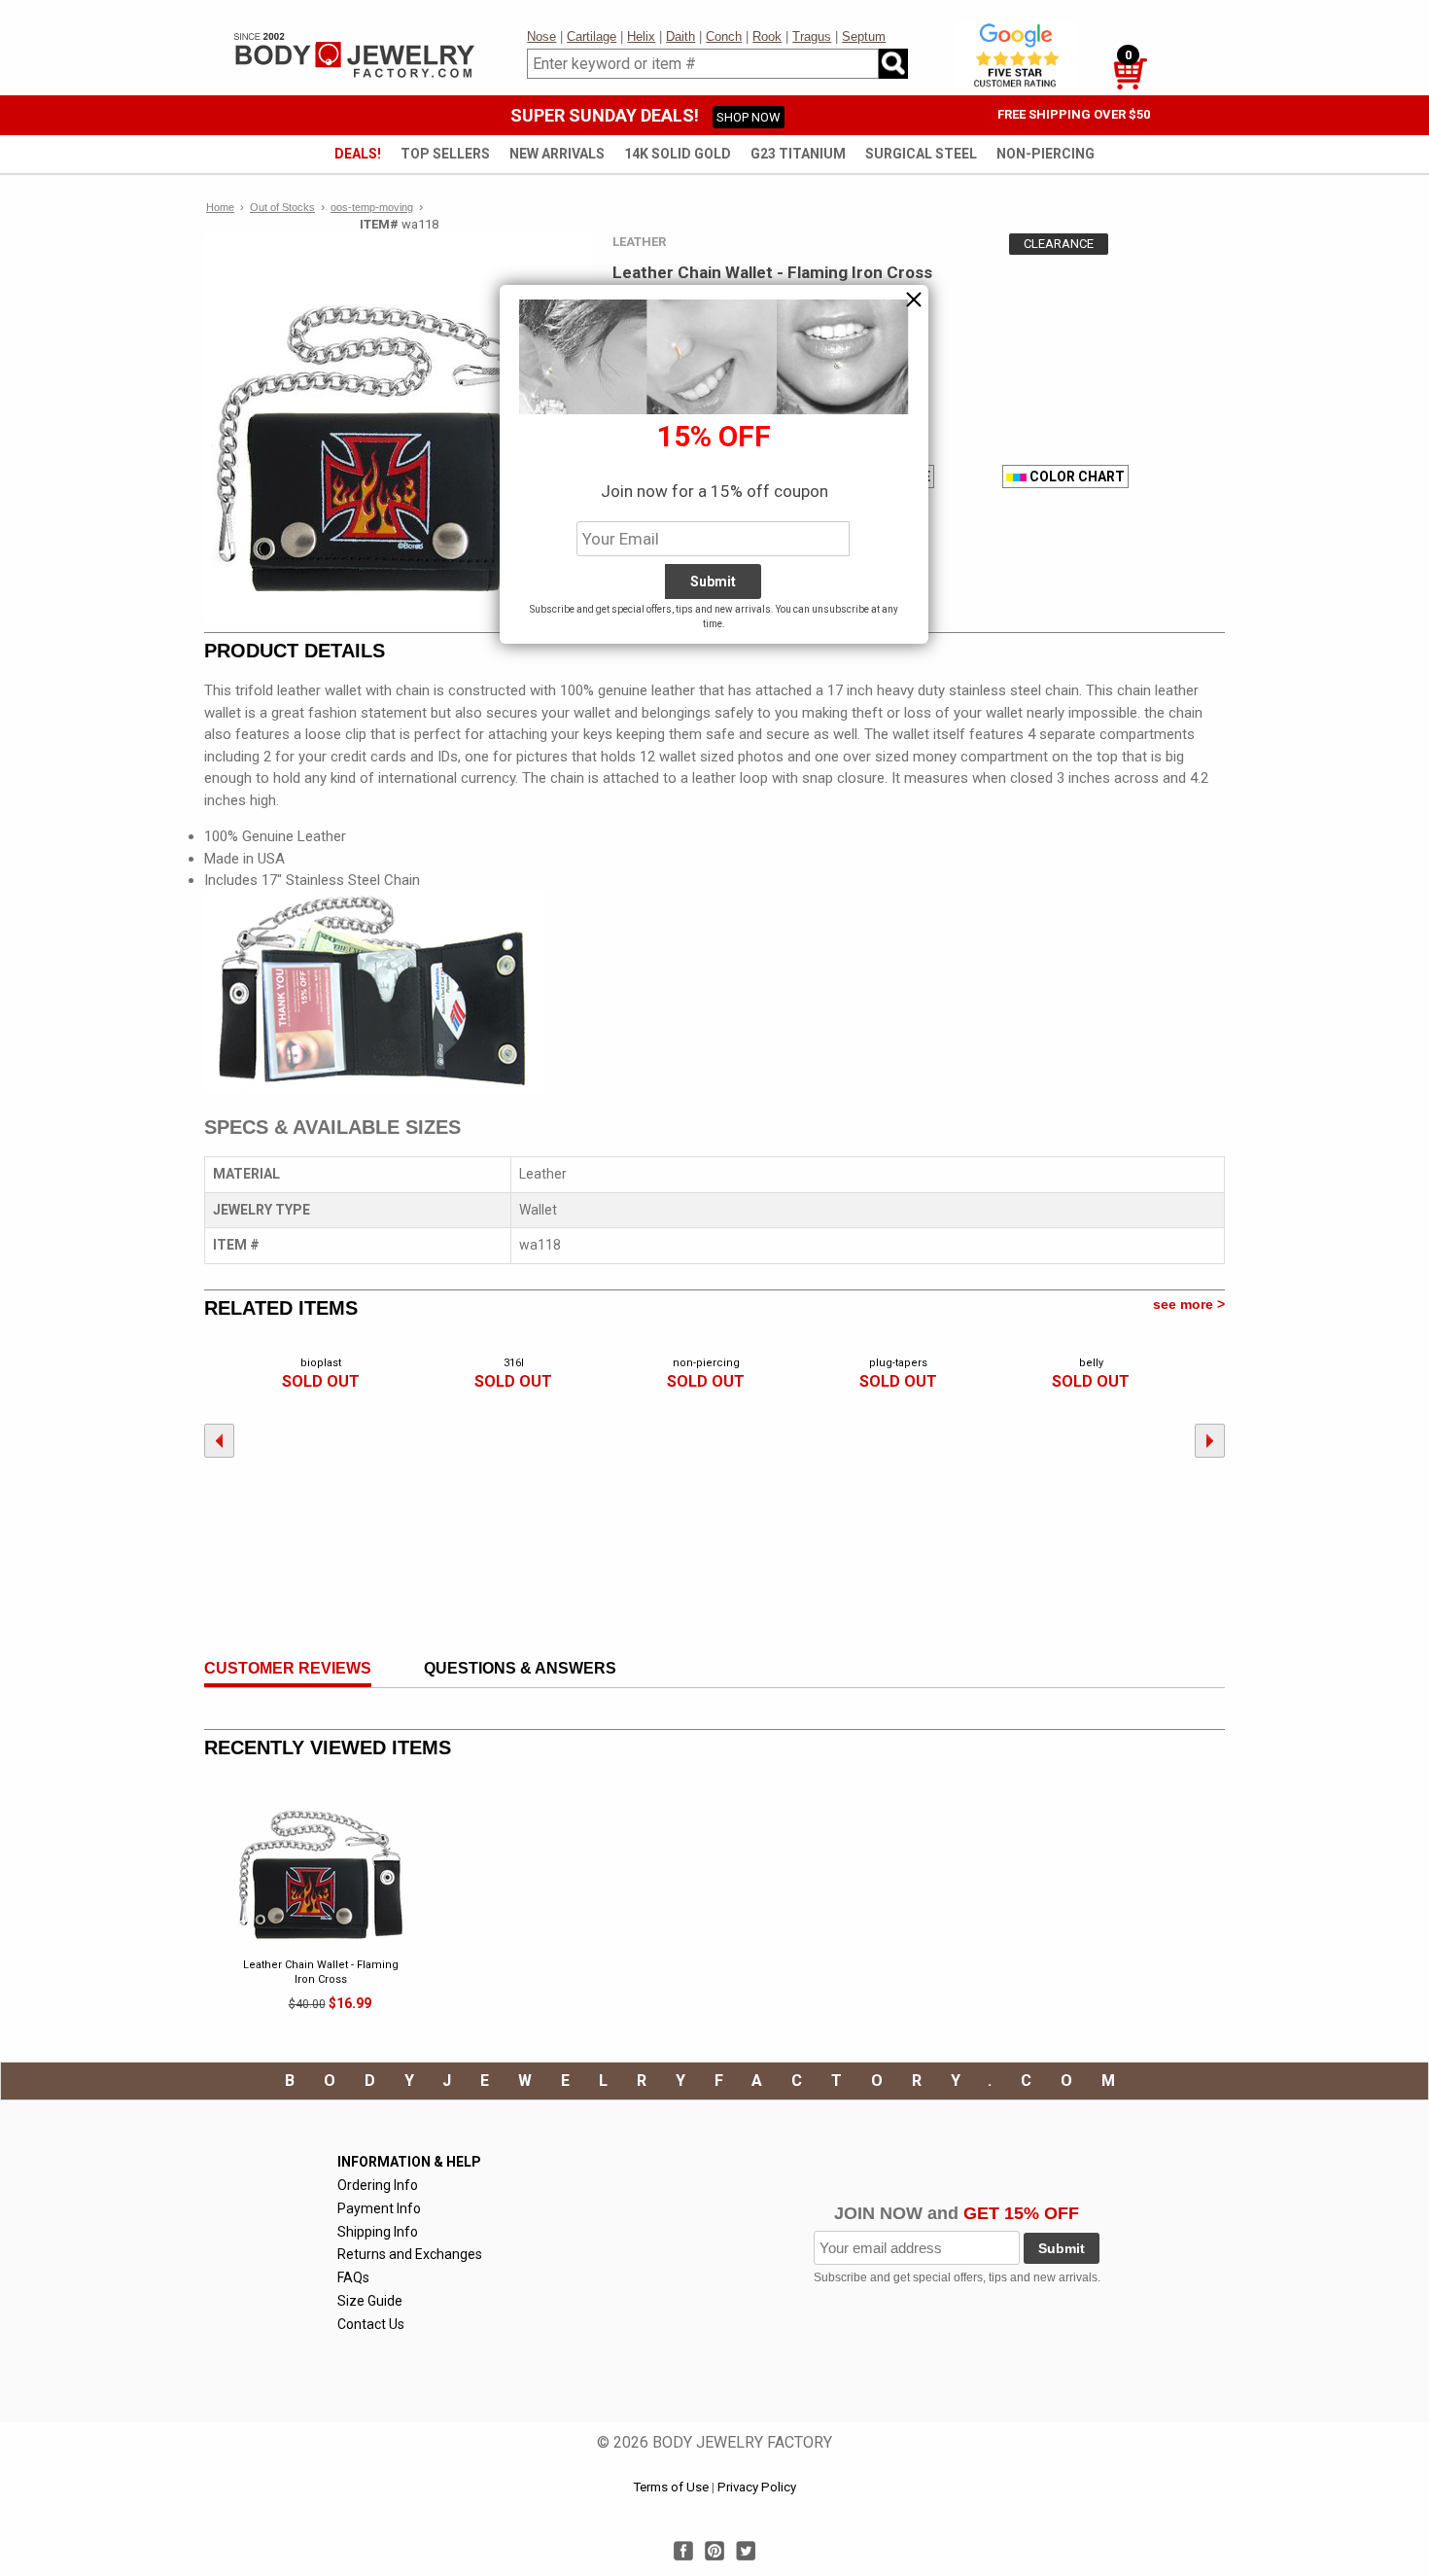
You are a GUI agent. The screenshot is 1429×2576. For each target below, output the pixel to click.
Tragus (812, 36)
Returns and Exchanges (410, 2254)
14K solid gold (678, 154)
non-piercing (1046, 154)
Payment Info (379, 2208)
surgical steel (921, 154)
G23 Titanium (798, 154)
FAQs (353, 2277)
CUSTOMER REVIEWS (288, 1668)
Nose (541, 36)
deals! (358, 154)
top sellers (445, 154)
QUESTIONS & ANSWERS (520, 1668)
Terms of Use (671, 2487)
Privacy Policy (757, 2487)
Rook (767, 36)
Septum (864, 36)
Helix (641, 36)
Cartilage (592, 36)
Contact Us (371, 2324)
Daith (680, 36)
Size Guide (370, 2301)
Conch (724, 36)
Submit (1062, 2248)
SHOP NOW (749, 117)
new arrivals (557, 154)
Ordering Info (378, 2185)
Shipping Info (378, 2232)
